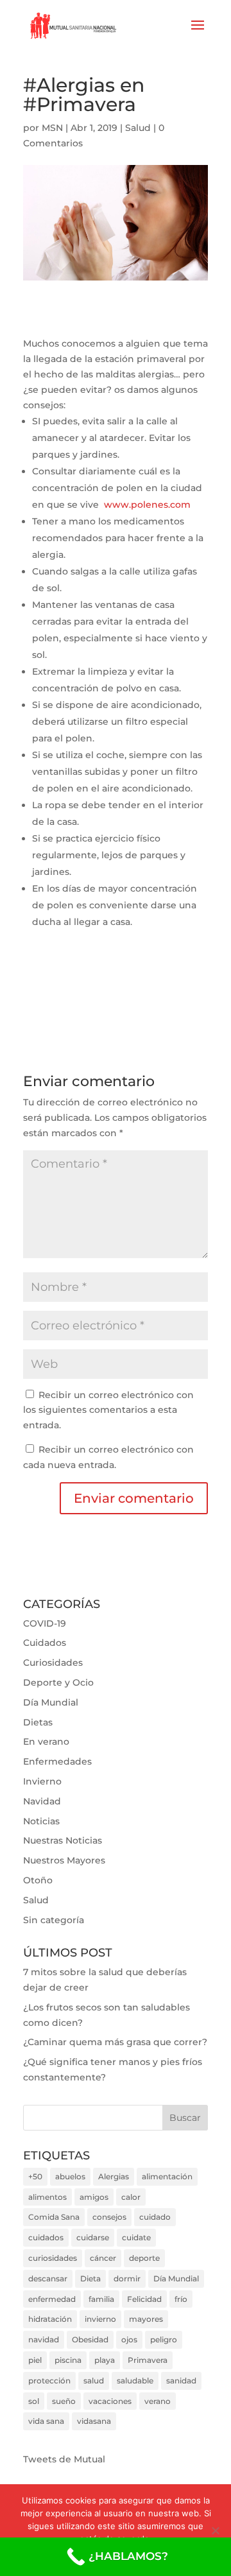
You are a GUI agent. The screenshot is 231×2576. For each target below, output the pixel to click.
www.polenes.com (147, 505)
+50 (35, 2176)
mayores (146, 2319)
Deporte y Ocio (58, 1682)
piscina (68, 2360)
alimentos (47, 2197)
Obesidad (90, 2339)
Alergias (114, 2176)
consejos (109, 2217)
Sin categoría (54, 1920)
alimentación (167, 2176)
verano (158, 2401)
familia (101, 2299)
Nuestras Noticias (63, 1840)
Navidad (42, 1801)
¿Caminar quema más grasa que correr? (115, 2042)
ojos (129, 2339)
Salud (138, 128)
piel (35, 2360)
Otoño (38, 1880)
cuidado (155, 2217)
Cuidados (45, 1643)
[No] (215, 2530)
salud (94, 2381)
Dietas (38, 1722)
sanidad (181, 2381)
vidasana (94, 2421)
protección (49, 2381)
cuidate (136, 2237)
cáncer (103, 2258)
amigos (94, 2197)
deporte (144, 2258)
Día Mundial (51, 1702)
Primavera (148, 2360)
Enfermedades (57, 1761)
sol (34, 2401)
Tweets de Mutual (64, 2459)
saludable (135, 2381)
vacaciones (110, 2401)
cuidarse (93, 2237)
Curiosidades (53, 1663)
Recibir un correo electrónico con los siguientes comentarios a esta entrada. (108, 1410)
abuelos (70, 2176)
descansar (48, 2278)
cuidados (46, 2237)
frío (181, 2299)
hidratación (50, 2319)
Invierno (42, 1781)
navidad (44, 2339)
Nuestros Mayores (64, 1860)
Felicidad (144, 2299)
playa (105, 2360)
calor (131, 2197)
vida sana (46, 2421)
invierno (100, 2319)
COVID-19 (45, 1623)
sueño (64, 2401)
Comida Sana (54, 2217)
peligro (164, 2339)
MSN (52, 128)
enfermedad (52, 2299)
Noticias (41, 1821)
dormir (127, 2278)
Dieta (90, 2278)
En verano (46, 1742)
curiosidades (53, 2258)
